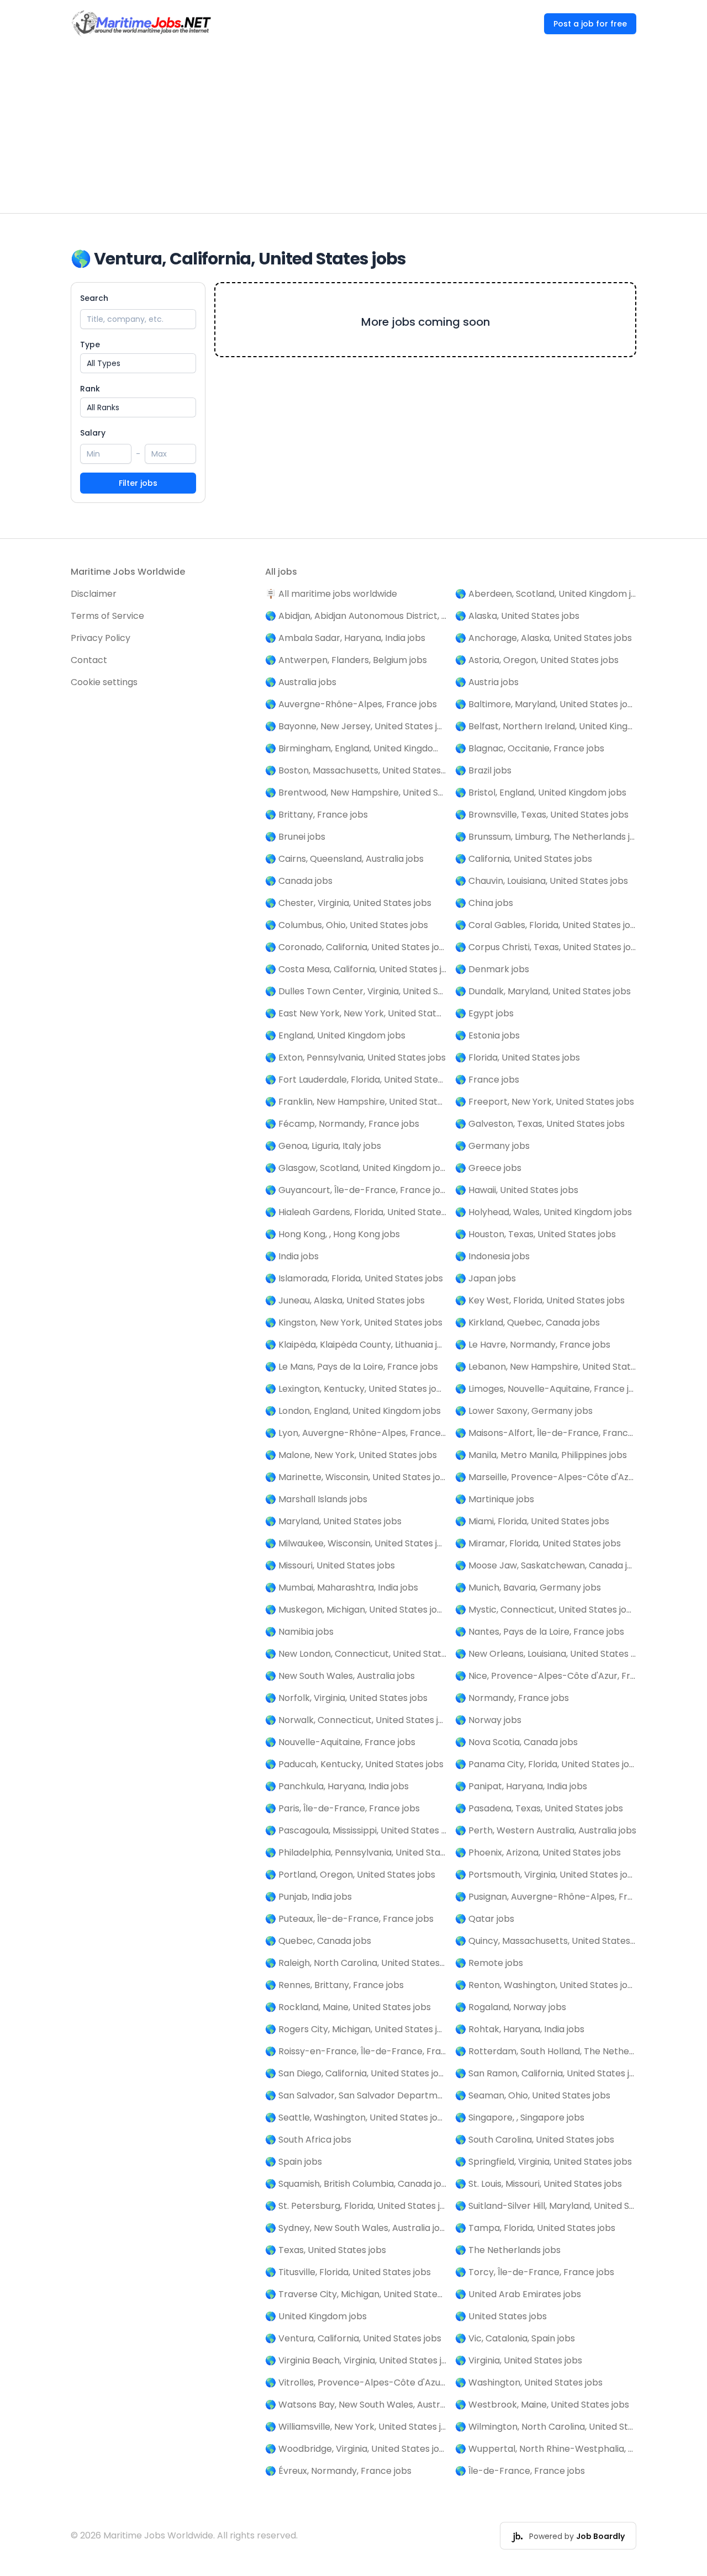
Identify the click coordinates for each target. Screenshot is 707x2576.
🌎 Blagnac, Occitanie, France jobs (530, 748)
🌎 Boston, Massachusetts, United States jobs (356, 770)
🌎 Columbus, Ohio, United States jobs (347, 925)
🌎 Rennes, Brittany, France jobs (334, 1985)
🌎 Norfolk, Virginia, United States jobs (346, 1698)
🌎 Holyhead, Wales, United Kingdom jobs (544, 1212)
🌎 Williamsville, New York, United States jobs (356, 2427)
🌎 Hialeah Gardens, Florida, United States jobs (356, 1212)
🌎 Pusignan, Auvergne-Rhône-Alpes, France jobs (546, 1897)
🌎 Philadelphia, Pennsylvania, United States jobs (356, 1853)
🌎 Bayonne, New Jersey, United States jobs (356, 726)
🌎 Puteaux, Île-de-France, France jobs (349, 1919)
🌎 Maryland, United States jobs (333, 1521)
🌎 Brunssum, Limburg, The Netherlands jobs (546, 837)
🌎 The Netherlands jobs (508, 2250)
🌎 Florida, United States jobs (518, 1058)
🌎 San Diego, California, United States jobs (356, 2073)
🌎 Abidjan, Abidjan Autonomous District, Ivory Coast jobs (356, 616)
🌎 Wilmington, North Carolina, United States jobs (546, 2427)
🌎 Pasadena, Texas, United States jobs (539, 1808)
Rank (90, 389)
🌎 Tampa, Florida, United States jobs (535, 2228)
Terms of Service (107, 616)
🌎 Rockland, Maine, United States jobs (348, 2007)
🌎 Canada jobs (299, 881)
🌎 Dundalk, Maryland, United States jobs (543, 991)
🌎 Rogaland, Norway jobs (511, 2007)
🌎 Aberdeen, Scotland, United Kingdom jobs (546, 594)
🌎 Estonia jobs (487, 1035)
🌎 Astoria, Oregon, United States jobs (537, 660)
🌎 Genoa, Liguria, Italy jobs (323, 1146)
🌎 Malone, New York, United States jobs (351, 1455)
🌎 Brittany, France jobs (316, 815)
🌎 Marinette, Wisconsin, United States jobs (356, 1477)
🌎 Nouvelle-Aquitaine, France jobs (340, 1742)
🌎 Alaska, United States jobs (517, 616)
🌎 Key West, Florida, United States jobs (540, 1300)
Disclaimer (94, 594)
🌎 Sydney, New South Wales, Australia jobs (356, 2228)
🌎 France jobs (487, 1080)
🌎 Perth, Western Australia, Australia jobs (546, 1830)
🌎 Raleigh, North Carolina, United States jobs (356, 1963)
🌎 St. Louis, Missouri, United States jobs (539, 2184)
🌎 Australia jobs (301, 682)
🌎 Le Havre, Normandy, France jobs (533, 1345)
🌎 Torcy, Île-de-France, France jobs (535, 2272)
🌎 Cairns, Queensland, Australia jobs (344, 859)
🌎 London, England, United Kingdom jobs (353, 1411)
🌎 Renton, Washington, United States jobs (546, 1985)
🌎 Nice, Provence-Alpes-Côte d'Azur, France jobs (546, 1676)
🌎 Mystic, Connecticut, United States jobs (546, 1610)
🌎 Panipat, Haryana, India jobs (521, 1786)
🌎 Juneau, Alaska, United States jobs (345, 1300)
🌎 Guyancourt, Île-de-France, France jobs (356, 1190)
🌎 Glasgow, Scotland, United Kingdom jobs (356, 1168)
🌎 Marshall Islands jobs (316, 1499)
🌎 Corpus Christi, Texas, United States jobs (546, 947)
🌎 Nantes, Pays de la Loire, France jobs (540, 1632)
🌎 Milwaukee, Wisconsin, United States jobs (356, 1543)
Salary (93, 433)
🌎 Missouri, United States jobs (330, 1565)
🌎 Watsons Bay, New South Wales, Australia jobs (356, 2405)
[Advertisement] (353, 130)
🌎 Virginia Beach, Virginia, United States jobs (356, 2360)
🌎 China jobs (484, 903)
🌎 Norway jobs (488, 1720)
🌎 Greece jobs (488, 1168)
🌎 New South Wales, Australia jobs (340, 1676)
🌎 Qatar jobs (485, 1919)
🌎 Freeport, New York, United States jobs (545, 1102)
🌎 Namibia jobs (299, 1632)
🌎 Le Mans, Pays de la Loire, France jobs (352, 1367)
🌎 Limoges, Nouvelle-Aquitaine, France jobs (546, 1389)
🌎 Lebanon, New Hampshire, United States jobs (546, 1367)
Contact (89, 660)
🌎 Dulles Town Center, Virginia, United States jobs (356, 991)
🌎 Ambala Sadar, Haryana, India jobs (345, 638)
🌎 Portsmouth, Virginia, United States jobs (546, 1875)
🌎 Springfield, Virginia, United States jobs (544, 2162)
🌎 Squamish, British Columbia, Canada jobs (356, 2184)
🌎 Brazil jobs (483, 770)
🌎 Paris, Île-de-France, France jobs (342, 1808)
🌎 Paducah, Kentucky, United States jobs (354, 1764)
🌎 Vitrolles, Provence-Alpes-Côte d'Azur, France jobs (356, 2382)
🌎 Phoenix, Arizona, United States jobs (538, 1853)
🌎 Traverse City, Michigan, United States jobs (356, 2294)
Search (94, 298)
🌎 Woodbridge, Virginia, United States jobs (356, 2449)
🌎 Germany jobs (492, 1146)
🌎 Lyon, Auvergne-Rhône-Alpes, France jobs (356, 1433)
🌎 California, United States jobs (524, 859)
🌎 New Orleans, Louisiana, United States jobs (546, 1654)
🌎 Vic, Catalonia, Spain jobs (515, 2338)
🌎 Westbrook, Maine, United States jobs (542, 2405)
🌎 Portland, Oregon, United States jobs (350, 1875)
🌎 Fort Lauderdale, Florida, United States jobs (356, 1080)
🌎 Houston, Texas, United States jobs (535, 1234)
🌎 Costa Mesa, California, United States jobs (356, 969)
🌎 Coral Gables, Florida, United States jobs (546, 925)
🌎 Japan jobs (486, 1278)
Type (90, 344)
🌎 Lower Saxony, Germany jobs (524, 1411)
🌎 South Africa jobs (308, 2140)
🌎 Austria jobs (487, 682)
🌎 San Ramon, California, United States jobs (546, 2073)
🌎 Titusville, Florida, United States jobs (348, 2272)
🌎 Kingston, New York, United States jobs (354, 1323)
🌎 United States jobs (501, 2316)
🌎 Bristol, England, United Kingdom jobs (541, 793)
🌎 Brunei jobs (295, 837)
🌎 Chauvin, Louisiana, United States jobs (542, 881)
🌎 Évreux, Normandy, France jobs (338, 2471)
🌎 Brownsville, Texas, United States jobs (542, 815)
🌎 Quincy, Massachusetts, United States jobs (546, 1941)
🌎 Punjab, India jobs (308, 1897)
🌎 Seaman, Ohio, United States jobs (533, 2095)
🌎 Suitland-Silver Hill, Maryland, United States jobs (546, 2206)
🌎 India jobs (292, 1256)
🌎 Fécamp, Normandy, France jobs (342, 1124)
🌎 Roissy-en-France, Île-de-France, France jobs (356, 2051)
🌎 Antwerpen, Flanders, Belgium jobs (346, 660)
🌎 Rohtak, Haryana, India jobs (520, 2029)
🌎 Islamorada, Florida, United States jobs (354, 1278)
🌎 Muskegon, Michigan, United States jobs (356, 1610)
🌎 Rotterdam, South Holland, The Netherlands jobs (546, 2051)
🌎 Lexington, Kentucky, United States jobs (356, 1389)
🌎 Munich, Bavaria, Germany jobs (528, 1588)
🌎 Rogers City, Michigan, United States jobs (356, 2029)
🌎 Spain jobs (294, 2162)
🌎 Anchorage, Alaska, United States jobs (544, 638)
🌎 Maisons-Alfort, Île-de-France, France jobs (546, 1433)
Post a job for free (590, 24)
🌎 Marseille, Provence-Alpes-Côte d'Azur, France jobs (546, 1477)
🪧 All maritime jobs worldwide (331, 594)
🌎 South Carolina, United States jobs (535, 2140)
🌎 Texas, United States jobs (326, 2250)
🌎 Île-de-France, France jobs (520, 2471)
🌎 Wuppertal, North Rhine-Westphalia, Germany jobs (546, 2449)
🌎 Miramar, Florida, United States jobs (538, 1543)
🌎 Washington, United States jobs (529, 2382)
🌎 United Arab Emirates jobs (518, 2294)
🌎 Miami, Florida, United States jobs (532, 1521)
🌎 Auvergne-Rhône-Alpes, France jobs (351, 704)
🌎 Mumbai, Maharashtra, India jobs (342, 1588)
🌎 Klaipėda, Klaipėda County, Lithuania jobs (356, 1345)
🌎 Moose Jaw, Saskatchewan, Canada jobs (546, 1565)
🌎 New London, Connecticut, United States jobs (356, 1654)
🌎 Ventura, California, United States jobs (353, 2338)
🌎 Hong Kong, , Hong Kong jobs (333, 1234)
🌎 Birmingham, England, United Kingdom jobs (356, 748)
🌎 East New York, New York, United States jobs (356, 1013)
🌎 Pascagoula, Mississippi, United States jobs (356, 1830)
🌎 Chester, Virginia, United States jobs (348, 903)
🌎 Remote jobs (489, 1963)
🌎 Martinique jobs (495, 1499)
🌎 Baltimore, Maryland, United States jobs (546, 704)
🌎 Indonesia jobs (492, 1256)
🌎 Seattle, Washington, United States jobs (356, 2117)
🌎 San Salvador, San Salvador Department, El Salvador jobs (356, 2095)
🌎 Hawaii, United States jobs (517, 1190)
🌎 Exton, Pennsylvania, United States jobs (355, 1058)
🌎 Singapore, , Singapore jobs (520, 2117)
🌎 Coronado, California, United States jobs (356, 947)
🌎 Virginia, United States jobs (519, 2360)
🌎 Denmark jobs (492, 969)
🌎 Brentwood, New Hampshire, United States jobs (356, 793)
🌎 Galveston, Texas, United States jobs (540, 1124)
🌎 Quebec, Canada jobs (318, 1941)
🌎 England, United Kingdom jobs (335, 1035)
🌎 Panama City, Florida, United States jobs (546, 1764)
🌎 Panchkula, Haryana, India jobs (337, 1786)
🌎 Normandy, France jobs (512, 1698)
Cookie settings (104, 682)
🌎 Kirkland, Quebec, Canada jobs (527, 1323)
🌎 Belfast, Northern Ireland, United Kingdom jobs (546, 726)
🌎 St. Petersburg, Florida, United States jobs (356, 2206)
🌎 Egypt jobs (484, 1013)
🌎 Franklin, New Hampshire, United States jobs (356, 1102)
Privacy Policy (101, 638)
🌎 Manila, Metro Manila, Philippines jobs (541, 1455)
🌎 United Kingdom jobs (316, 2316)
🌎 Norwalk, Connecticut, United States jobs (356, 1720)
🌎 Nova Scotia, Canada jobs (516, 1742)
